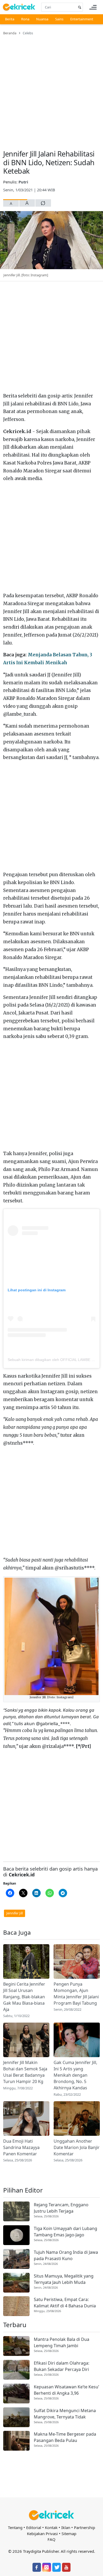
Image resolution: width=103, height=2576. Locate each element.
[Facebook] (37, 2567)
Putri (23, 182)
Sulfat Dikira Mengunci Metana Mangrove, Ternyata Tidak (65, 2414)
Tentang (15, 2527)
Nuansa (42, 19)
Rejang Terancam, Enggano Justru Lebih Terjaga (61, 2208)
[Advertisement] (51, 89)
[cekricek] (51, 2515)
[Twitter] (57, 2567)
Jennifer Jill (15, 1913)
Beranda (10, 33)
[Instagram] (46, 2567)
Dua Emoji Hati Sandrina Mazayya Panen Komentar (21, 2147)
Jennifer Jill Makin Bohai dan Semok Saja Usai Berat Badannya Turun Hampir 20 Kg (25, 2072)
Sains (59, 19)
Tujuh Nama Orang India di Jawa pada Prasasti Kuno (66, 2255)
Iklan (66, 2527)
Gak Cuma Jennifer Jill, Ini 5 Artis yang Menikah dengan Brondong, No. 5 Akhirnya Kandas (75, 2075)
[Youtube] (66, 2567)
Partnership (85, 2527)
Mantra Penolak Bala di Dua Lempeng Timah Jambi (62, 2342)
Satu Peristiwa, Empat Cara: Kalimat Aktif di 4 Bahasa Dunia (65, 2303)
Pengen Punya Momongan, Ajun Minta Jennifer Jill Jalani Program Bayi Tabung (76, 1994)
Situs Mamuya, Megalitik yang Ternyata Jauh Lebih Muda (64, 2279)
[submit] (79, 7)
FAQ (51, 2539)
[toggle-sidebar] (93, 7)
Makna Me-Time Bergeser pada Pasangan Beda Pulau (65, 2437)
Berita (10, 19)
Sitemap (69, 2534)
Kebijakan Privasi (42, 2534)
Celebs (28, 33)
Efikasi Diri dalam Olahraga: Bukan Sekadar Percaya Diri (62, 2366)
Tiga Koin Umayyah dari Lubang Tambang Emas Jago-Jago (65, 2232)
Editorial (34, 2527)
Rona (25, 19)
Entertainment (82, 19)
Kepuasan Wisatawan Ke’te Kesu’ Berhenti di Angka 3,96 (66, 2390)
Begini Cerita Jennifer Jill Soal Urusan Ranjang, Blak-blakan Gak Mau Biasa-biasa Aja (24, 1997)
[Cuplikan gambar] (26, 1961)
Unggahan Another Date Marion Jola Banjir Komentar (77, 2147)
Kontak (51, 2527)
